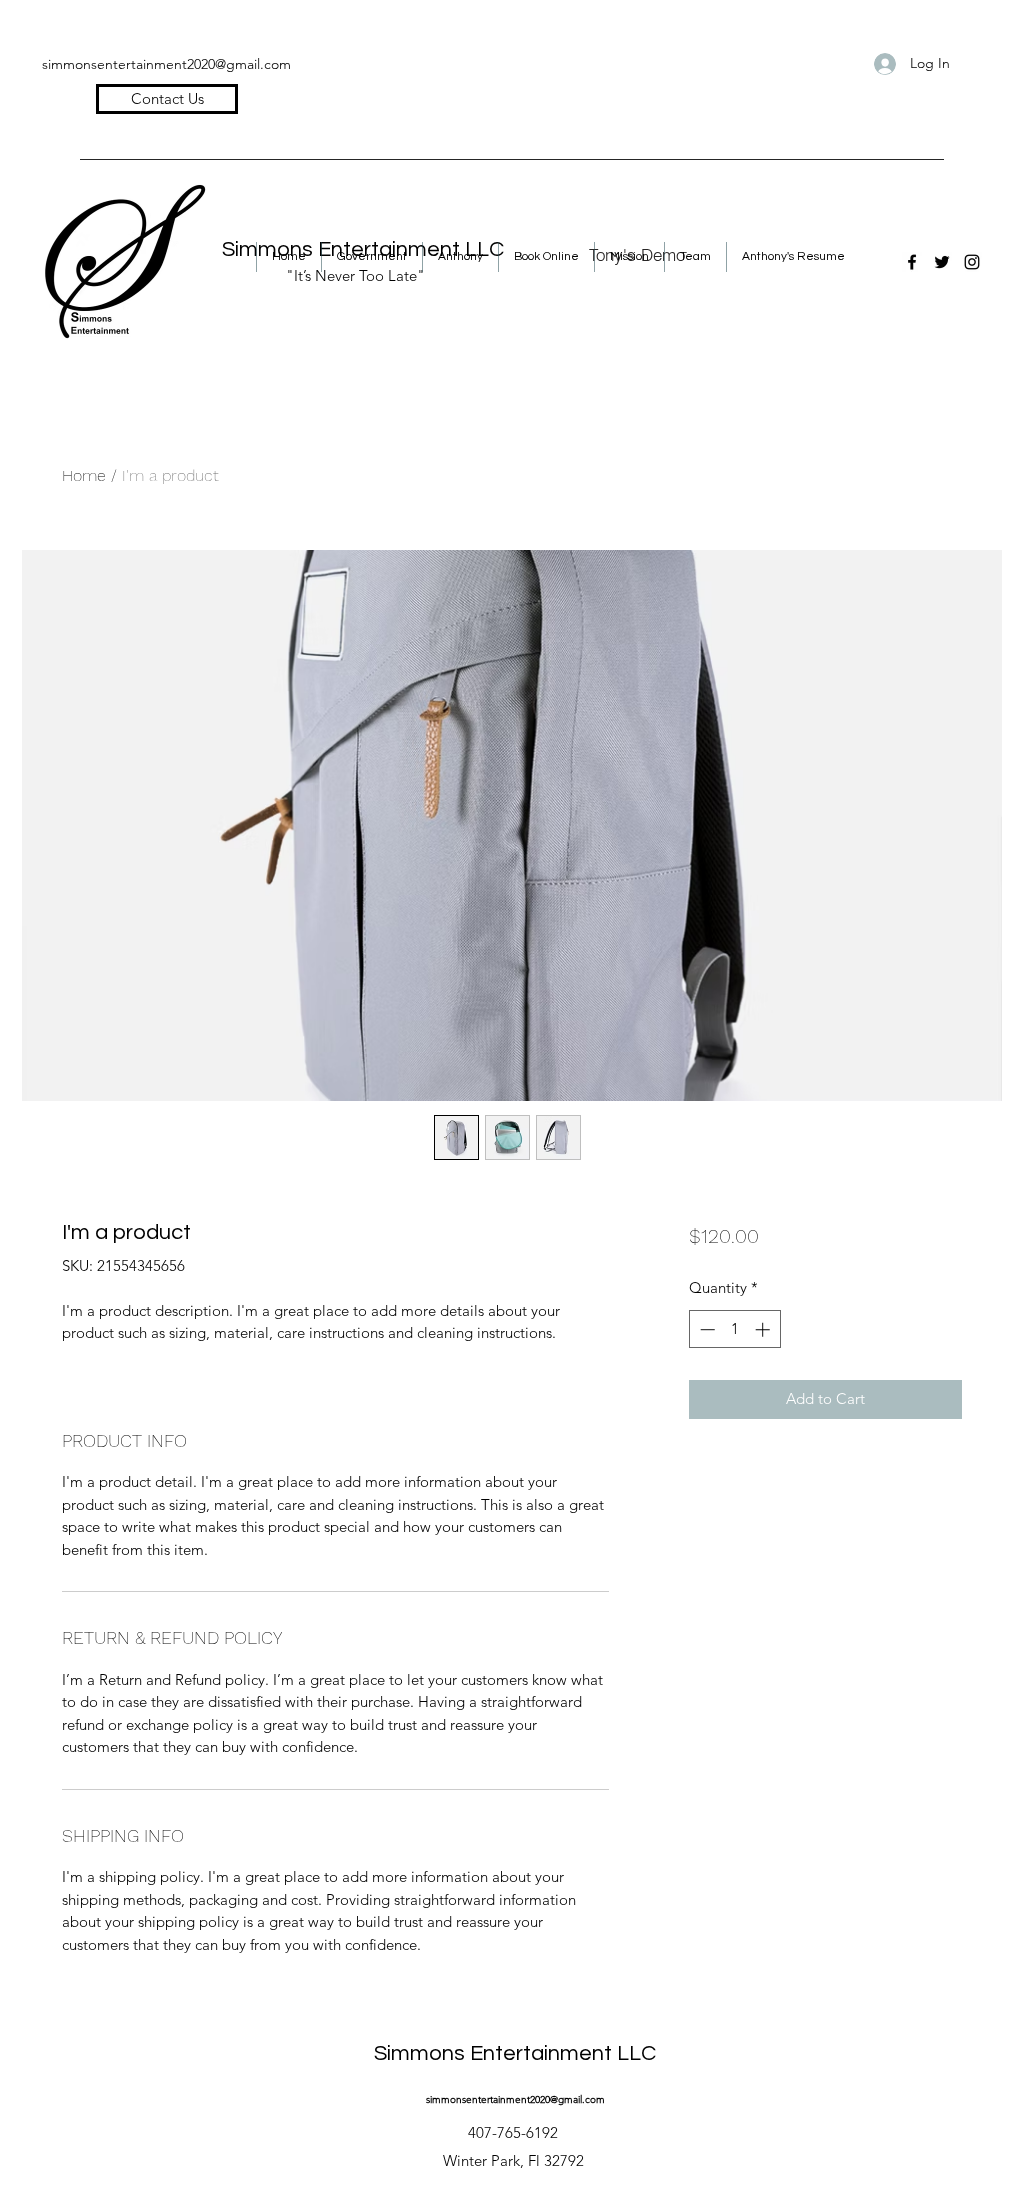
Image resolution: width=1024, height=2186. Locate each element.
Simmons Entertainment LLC (515, 2053)
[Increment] (764, 1329)
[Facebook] (912, 262)
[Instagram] (972, 262)
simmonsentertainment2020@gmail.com (166, 64)
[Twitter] (942, 262)
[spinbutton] (734, 1329)
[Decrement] (705, 1329)
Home (84, 475)
